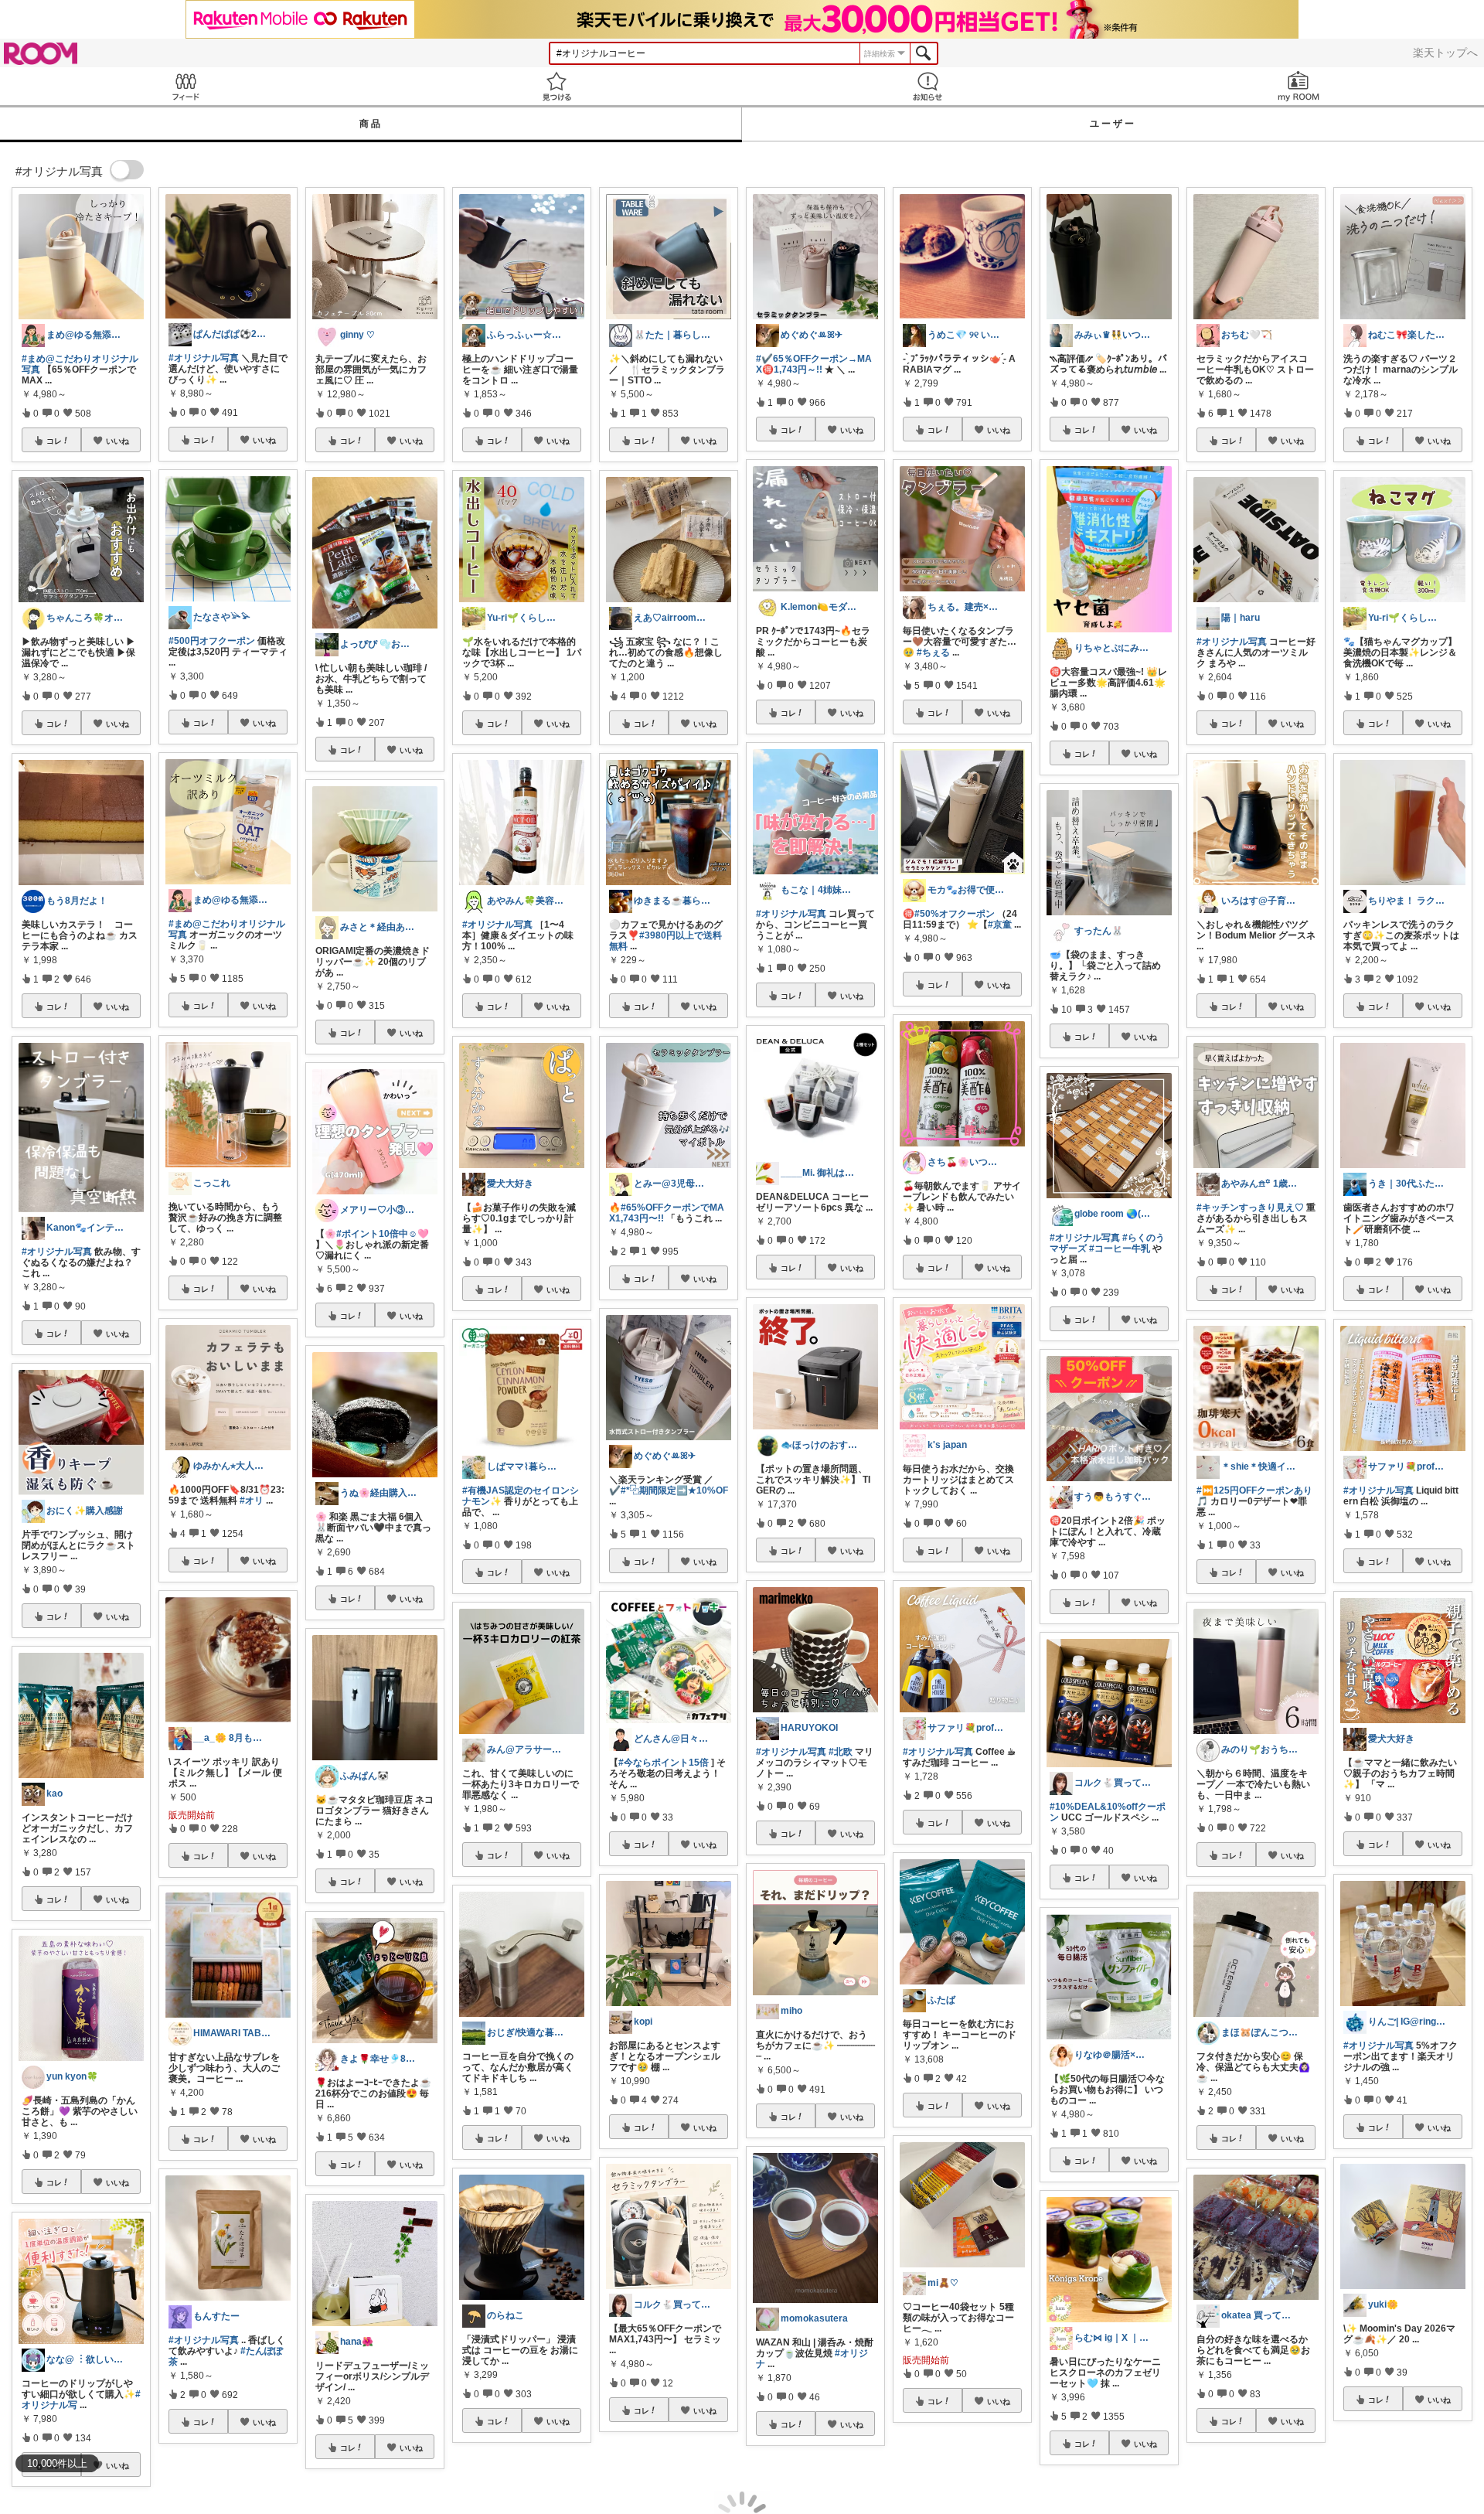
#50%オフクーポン (955, 914)
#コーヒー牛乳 (1120, 1248)
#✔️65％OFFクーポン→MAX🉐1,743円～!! (814, 364)
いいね (117, 441)
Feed (185, 86)
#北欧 (841, 1752)
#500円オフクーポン (212, 641)
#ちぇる (933, 652)
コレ (54, 441)
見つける (556, 86)
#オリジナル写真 (57, 1252)
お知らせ (927, 86)
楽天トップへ (1445, 53)
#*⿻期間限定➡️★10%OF (674, 1490)
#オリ (252, 1501)
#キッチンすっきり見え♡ (1250, 1208)
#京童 (1000, 925)
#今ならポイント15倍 (664, 1763)
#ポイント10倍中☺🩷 (383, 1234)
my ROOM (1298, 86)
